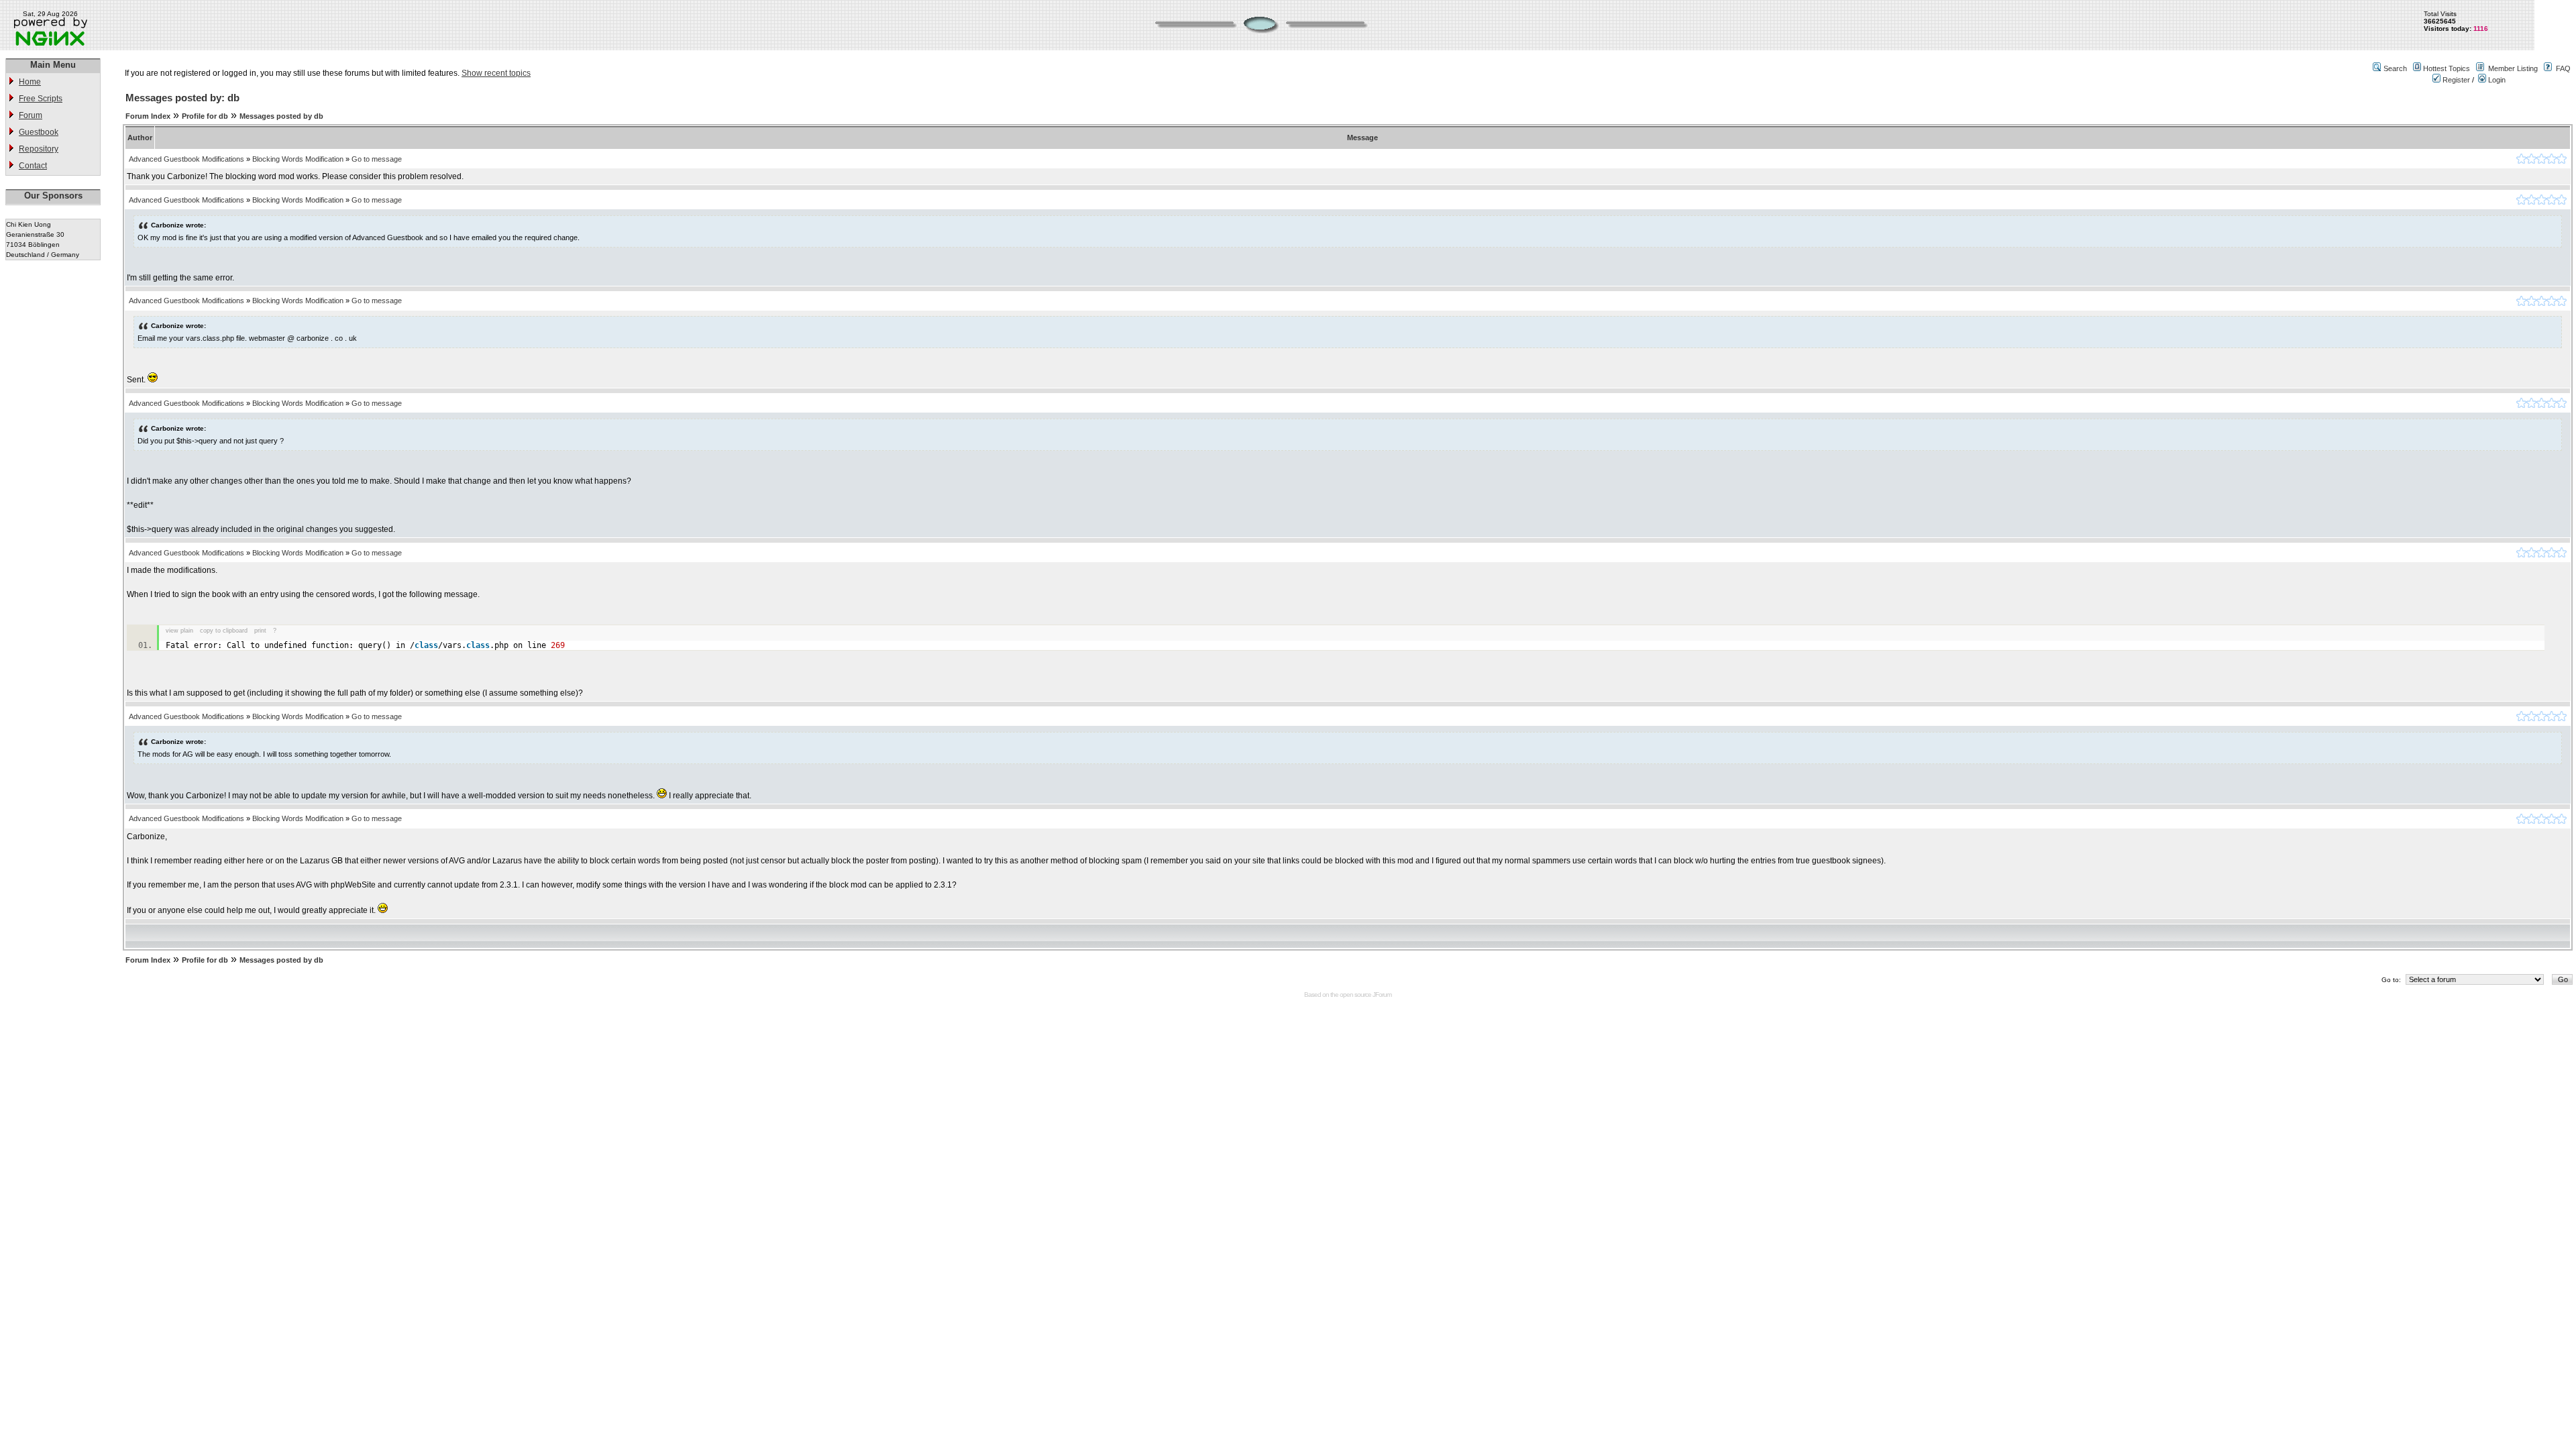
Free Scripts (41, 99)
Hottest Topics (2447, 68)
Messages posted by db (281, 116)
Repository (39, 149)
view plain (179, 631)
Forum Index (148, 116)
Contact (33, 166)
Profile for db (205, 116)
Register (2455, 80)
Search (2395, 68)
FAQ (2563, 68)
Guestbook (39, 132)
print (260, 631)
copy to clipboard (224, 631)
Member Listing (2513, 68)
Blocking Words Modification (298, 159)
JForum (1382, 995)
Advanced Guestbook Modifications (186, 159)
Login (2496, 80)
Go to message (377, 159)
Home (30, 82)
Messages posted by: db (182, 98)
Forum (31, 115)
